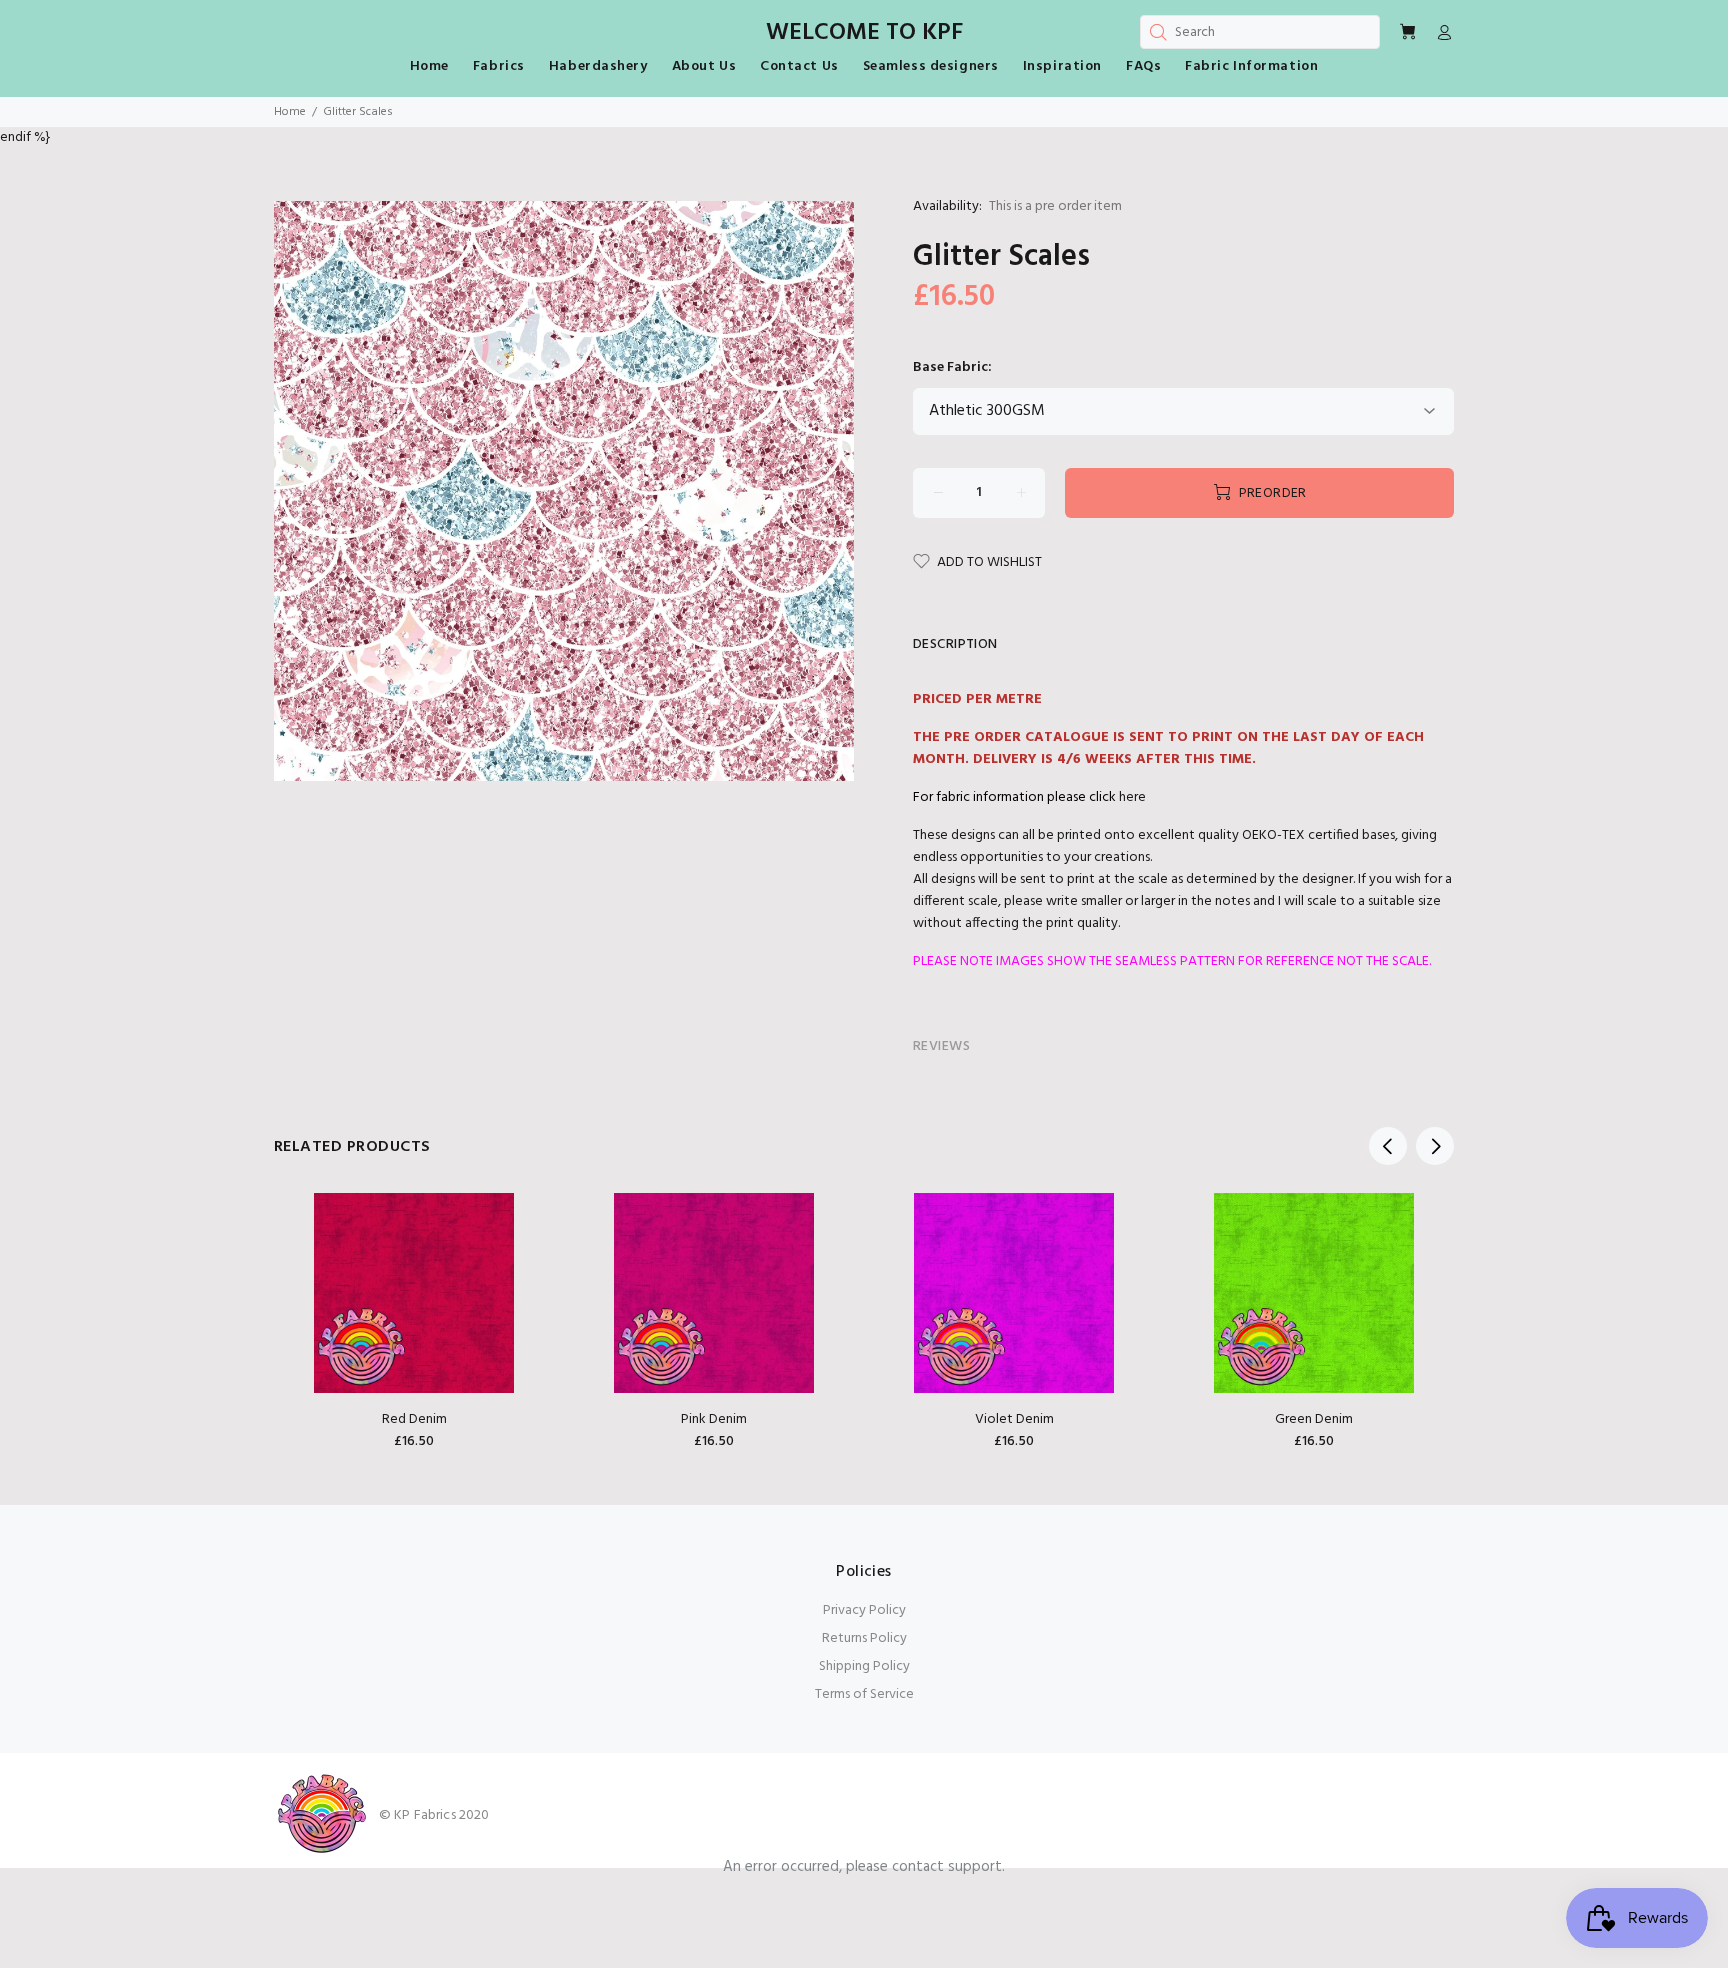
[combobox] (1260, 32)
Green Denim (1314, 1419)
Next (1435, 1146)
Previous (1388, 1146)
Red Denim (414, 1419)
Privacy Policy (864, 1610)
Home (290, 112)
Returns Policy (864, 1638)
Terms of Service (864, 1694)
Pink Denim (714, 1419)
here (1132, 797)
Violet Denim (1014, 1419)
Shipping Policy (864, 1666)
